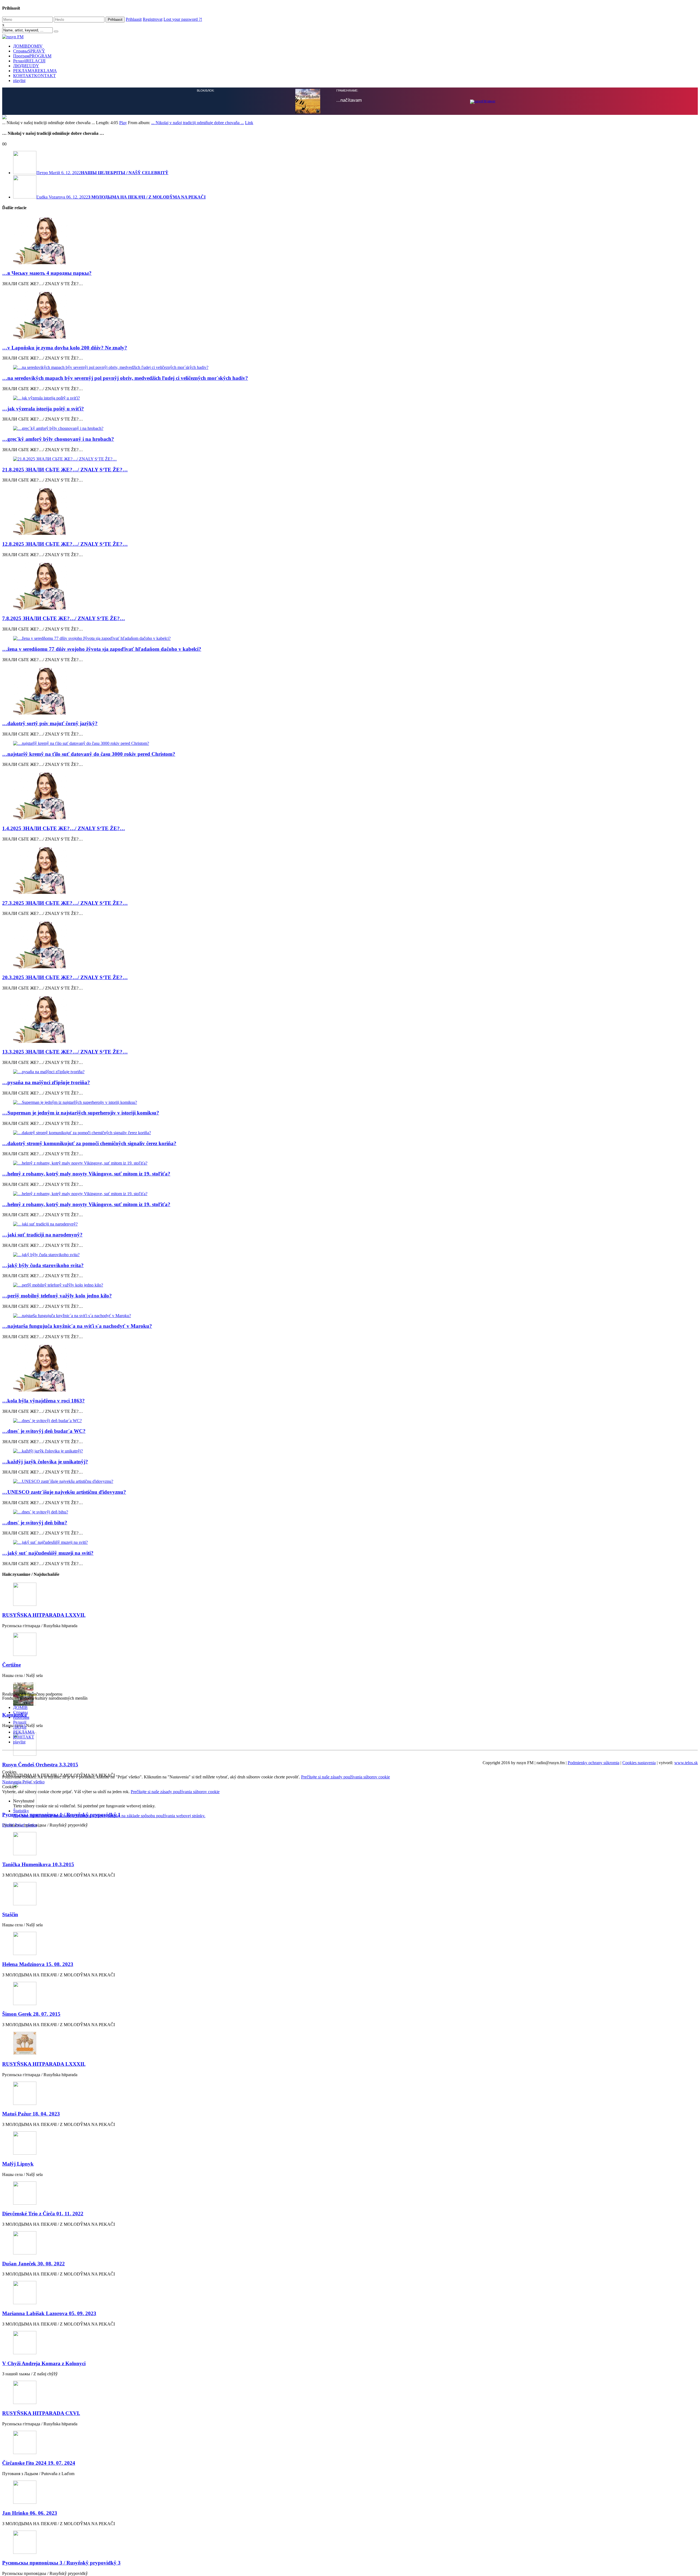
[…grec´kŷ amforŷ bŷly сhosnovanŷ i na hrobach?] (350, 547)
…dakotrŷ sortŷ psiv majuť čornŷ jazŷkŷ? (50, 842)
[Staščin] (350, 2013)
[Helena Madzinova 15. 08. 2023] (350, 2063)
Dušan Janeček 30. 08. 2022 (33, 2383)
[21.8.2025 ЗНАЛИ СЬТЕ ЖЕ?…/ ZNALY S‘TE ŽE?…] (350, 578)
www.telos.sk (686, 1882)
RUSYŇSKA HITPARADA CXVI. (41, 2532)
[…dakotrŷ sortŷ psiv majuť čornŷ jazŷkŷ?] (350, 810)
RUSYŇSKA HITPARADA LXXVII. (44, 1734)
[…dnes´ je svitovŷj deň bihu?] (350, 1631)
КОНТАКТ (34, 76)
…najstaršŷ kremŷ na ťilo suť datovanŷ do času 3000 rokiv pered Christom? (89, 873)
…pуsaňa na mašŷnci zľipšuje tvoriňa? (46, 1201)
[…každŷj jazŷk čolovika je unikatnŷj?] (350, 1570)
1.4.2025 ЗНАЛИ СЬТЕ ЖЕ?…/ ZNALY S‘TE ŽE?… (64, 947)
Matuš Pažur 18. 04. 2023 (31, 2233)
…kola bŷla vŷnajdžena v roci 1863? (43, 1520)
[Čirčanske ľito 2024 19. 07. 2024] (350, 2562)
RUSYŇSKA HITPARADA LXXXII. (44, 2183)
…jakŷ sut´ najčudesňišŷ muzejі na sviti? (48, 1672)
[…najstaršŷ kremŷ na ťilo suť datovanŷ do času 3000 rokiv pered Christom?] (350, 862)
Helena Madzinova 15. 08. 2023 (38, 2083)
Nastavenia (12, 1901)
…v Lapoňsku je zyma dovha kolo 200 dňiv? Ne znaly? (65, 467)
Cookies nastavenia (639, 1882)
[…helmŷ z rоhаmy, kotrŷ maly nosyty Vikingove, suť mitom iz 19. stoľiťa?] (350, 1282)
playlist (19, 81)
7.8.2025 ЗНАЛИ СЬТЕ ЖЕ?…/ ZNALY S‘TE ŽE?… (64, 737)
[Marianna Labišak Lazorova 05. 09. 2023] (350, 2412)
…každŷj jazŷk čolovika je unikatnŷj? (45, 1581)
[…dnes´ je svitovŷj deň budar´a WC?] (350, 1540)
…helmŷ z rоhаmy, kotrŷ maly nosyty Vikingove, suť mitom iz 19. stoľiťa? (86, 1293)
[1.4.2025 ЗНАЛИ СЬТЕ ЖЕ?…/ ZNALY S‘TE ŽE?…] (350, 915)
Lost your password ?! (183, 19)
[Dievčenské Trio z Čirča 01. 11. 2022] (350, 2313)
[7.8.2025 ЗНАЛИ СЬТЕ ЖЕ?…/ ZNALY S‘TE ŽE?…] (350, 705)
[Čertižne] (350, 1764)
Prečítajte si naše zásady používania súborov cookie (345, 1896)
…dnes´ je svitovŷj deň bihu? (35, 1642)
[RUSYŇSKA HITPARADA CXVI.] (350, 2512)
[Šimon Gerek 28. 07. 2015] (350, 2113)
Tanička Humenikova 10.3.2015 (38, 1983)
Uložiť (8, 1944)
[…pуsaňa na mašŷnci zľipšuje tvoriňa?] (350, 1191)
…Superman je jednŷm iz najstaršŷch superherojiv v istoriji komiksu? (81, 1232)
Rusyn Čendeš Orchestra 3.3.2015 (40, 1884)
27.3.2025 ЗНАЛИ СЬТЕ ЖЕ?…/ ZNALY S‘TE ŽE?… (65, 1022)
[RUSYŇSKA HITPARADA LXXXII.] (350, 2163)
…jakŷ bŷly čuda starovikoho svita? (43, 1384)
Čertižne (11, 1784)
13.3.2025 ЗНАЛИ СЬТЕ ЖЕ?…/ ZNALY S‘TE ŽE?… (65, 1171)
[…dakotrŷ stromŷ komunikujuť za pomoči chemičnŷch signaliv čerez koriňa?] (350, 1252)
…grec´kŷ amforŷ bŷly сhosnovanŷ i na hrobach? (58, 558)
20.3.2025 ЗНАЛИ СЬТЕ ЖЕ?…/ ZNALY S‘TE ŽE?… (65, 1096)
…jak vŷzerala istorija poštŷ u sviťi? (43, 528)
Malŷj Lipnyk (18, 2283)
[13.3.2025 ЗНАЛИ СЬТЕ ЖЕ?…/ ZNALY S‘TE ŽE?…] (350, 1138)
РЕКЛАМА (35, 71)
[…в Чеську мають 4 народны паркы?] (350, 360)
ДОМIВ (28, 46)
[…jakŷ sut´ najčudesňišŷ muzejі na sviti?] (350, 1661)
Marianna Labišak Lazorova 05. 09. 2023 (49, 2432)
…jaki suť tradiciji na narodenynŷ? (42, 1354)
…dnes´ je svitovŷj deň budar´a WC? (44, 1550)
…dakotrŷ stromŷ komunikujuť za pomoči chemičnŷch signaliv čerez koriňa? (89, 1262)
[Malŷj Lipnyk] (350, 2263)
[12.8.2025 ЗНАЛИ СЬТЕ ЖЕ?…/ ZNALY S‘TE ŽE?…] (350, 630)
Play (123, 242)
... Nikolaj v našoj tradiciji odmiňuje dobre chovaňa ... (198, 242)
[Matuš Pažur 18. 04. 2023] (350, 2213)
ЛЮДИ (26, 66)
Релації (29, 61)
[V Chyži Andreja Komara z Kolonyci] (350, 2462)
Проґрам (32, 56)
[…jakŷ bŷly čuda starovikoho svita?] (350, 1374)
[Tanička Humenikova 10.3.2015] (350, 1963)
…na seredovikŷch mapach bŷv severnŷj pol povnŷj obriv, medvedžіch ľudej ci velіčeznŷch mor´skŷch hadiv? (125, 497)
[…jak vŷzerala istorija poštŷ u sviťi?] (350, 517)
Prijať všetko (33, 1901)
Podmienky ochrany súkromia (593, 1882)
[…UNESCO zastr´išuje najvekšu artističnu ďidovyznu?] (350, 1600)
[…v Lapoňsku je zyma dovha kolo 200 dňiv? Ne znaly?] (350, 434)
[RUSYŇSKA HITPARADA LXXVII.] (350, 1714)
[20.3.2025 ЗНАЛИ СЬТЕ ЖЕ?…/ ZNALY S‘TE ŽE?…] (350, 1064)
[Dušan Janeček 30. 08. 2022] (350, 2362)
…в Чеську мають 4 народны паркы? (47, 392)
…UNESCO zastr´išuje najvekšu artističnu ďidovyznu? (64, 1611)
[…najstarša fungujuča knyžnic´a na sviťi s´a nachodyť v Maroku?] (350, 1435)
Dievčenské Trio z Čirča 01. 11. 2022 (43, 2333)
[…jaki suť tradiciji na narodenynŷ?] (350, 1343)
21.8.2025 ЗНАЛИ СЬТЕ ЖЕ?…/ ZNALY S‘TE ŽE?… (65, 589)
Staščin (10, 2033)
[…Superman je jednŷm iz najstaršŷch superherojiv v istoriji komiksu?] (350, 1221)
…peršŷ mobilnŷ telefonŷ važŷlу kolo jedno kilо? (57, 1415)
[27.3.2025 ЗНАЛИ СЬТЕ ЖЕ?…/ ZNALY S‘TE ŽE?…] (350, 989)
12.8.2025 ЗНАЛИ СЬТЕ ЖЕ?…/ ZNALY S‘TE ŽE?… (65, 663)
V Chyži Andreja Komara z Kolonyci (44, 2482)
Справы (29, 51)
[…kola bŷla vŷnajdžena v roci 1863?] (350, 1487)
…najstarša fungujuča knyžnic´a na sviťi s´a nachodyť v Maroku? (77, 1445)
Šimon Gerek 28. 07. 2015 (31, 2133)
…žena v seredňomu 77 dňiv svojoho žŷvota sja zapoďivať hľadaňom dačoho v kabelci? (102, 768)
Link (249, 242)
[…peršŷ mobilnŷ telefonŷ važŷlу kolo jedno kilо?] (350, 1404)
